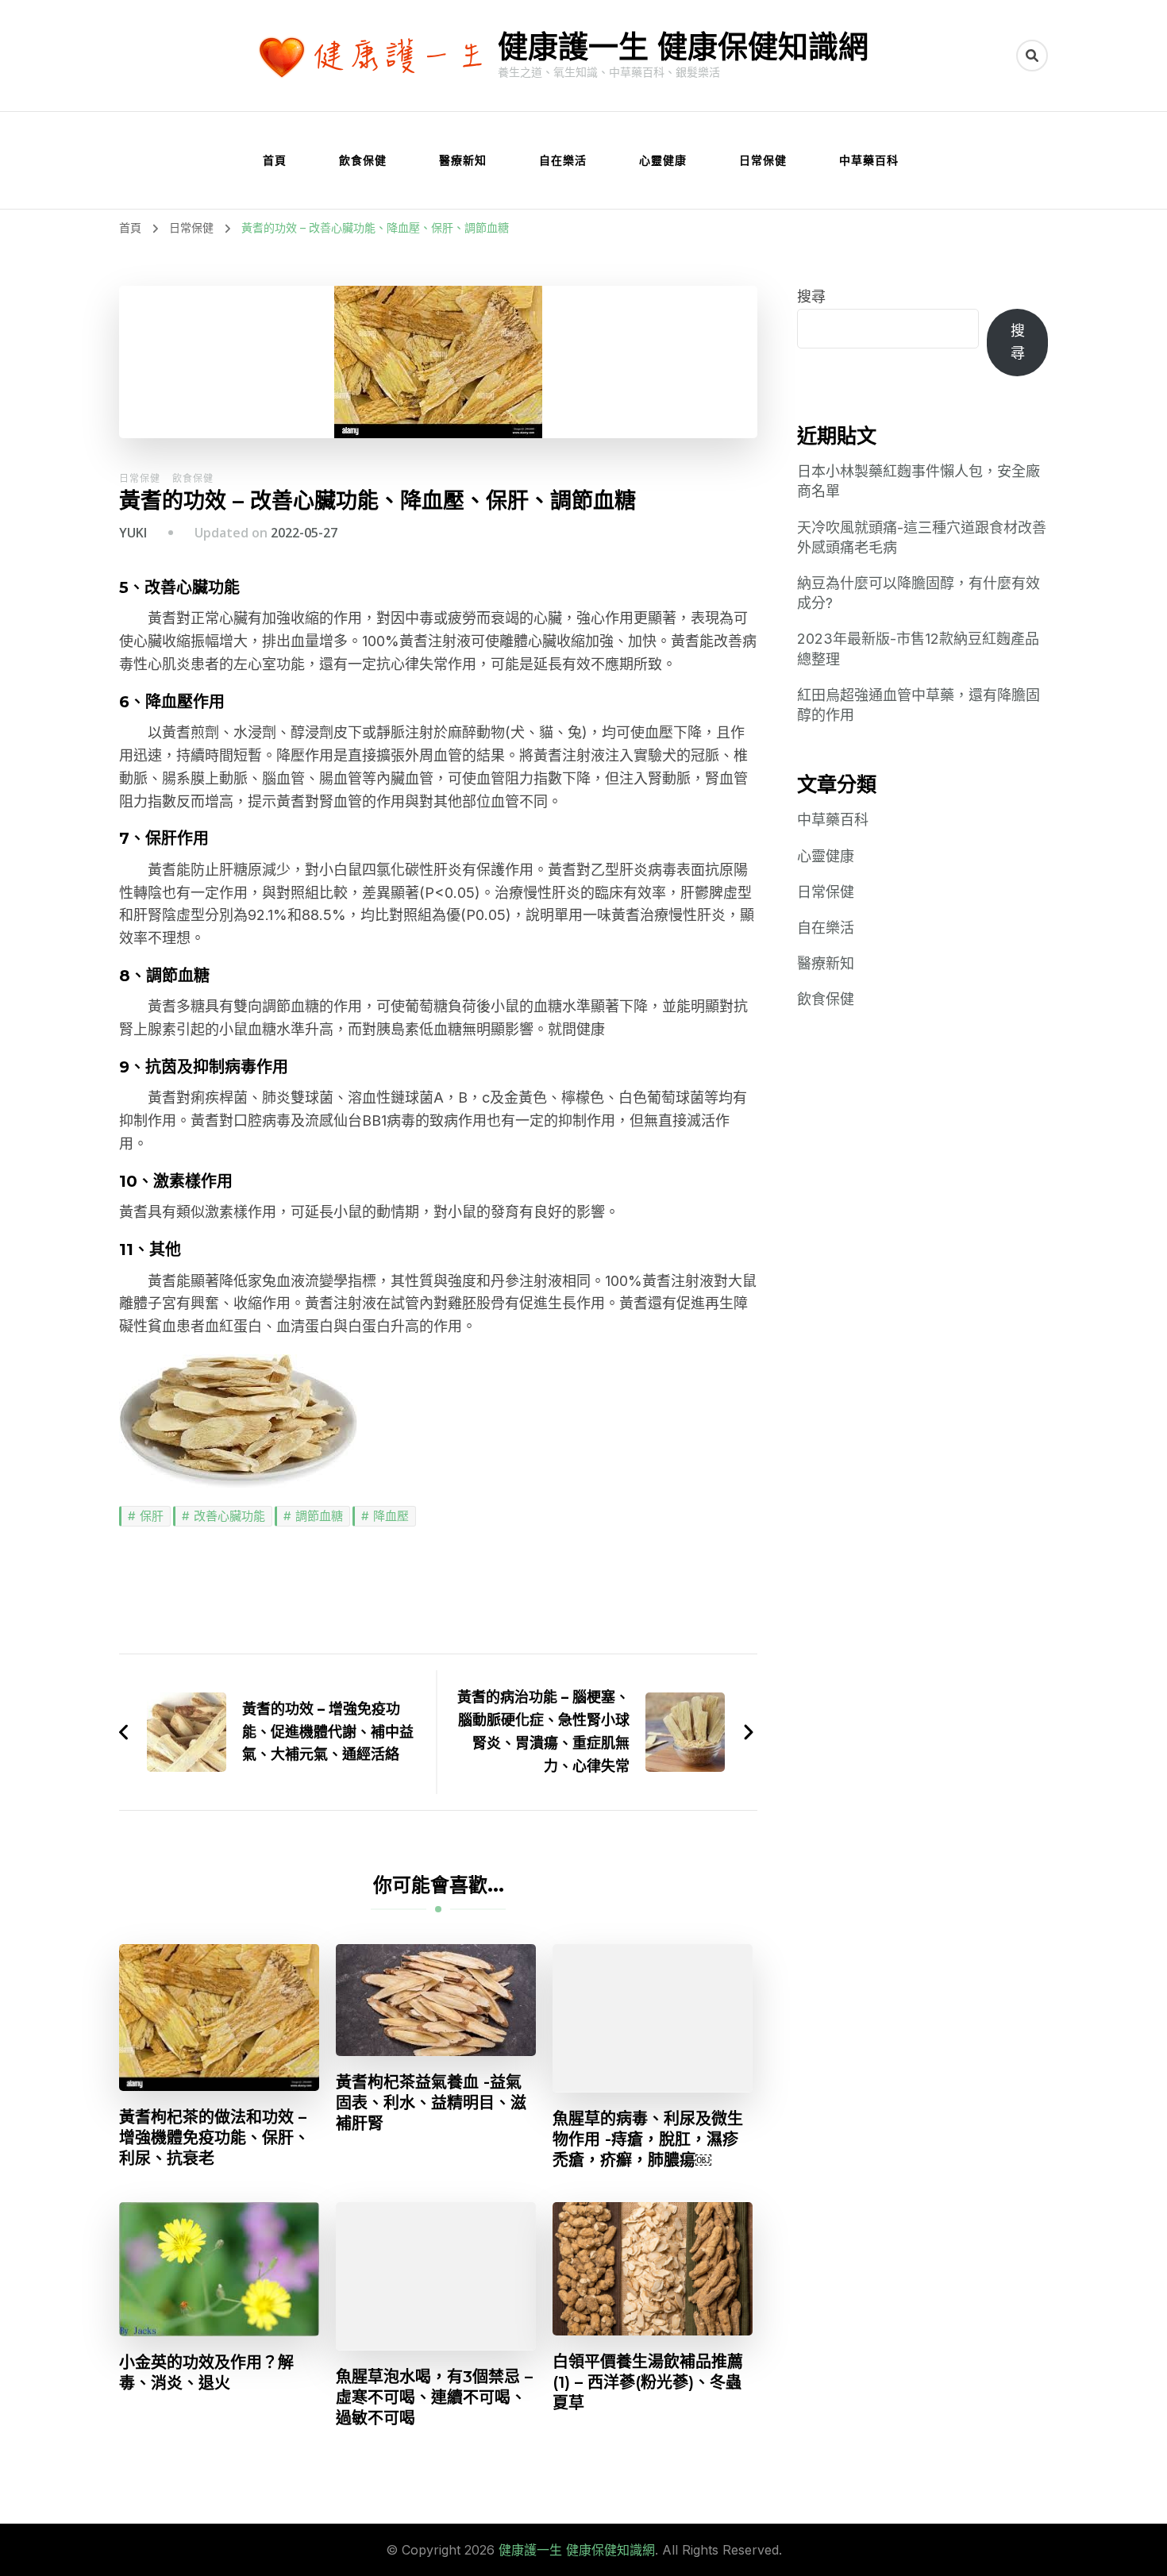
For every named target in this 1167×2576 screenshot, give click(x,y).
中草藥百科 (869, 160)
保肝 (152, 1516)
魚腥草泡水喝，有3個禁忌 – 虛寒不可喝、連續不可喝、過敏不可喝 (434, 2397)
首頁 (275, 160)
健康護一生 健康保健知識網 (683, 46)
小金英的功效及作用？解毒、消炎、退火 (206, 2373)
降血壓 (391, 1516)
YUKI (133, 533)
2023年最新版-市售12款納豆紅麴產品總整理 (918, 649)
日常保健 (763, 160)
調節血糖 (319, 1516)
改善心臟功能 (229, 1516)
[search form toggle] (1032, 56)
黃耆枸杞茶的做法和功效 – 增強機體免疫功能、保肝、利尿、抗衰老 (214, 2138)
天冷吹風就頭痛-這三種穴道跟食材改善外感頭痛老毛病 (922, 537)
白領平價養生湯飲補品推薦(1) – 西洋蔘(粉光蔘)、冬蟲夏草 (648, 2382)
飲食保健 (363, 160)
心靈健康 (663, 160)
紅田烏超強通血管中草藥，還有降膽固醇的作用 (919, 705)
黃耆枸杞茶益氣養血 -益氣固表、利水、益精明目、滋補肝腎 (431, 2103)
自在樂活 (563, 160)
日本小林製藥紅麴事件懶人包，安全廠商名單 (919, 481)
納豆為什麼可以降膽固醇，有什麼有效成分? (919, 593)
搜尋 (811, 296)
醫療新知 (463, 160)
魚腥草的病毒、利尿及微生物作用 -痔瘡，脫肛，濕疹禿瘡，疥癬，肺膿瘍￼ (648, 2139)
